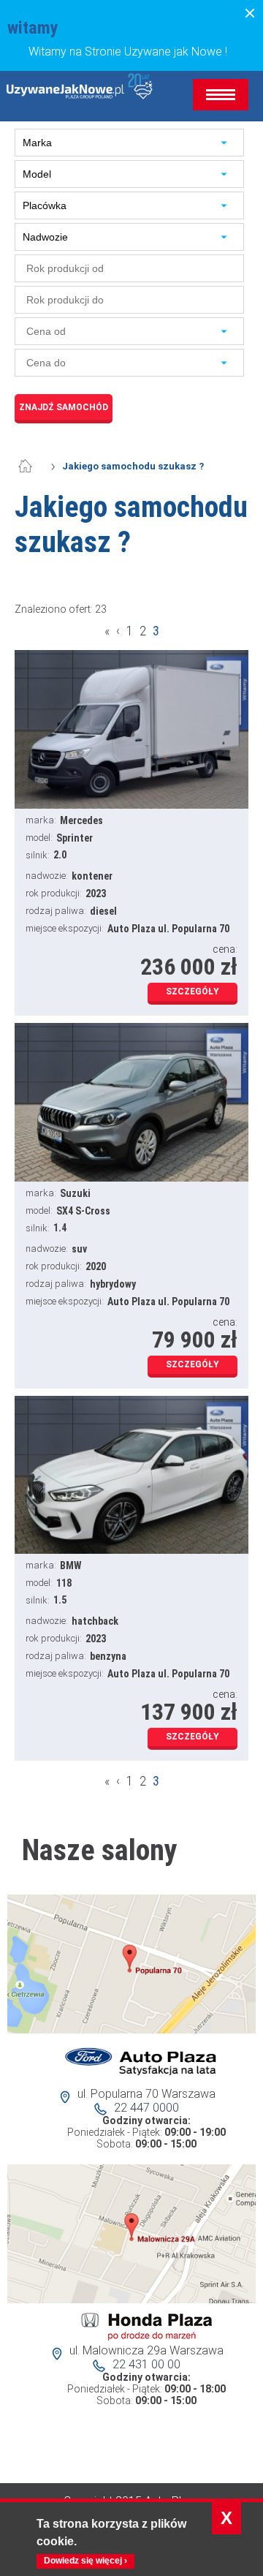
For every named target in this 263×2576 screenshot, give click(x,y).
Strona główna (33, 467)
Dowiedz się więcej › (85, 2561)
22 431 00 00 (146, 2364)
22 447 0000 (146, 2108)
